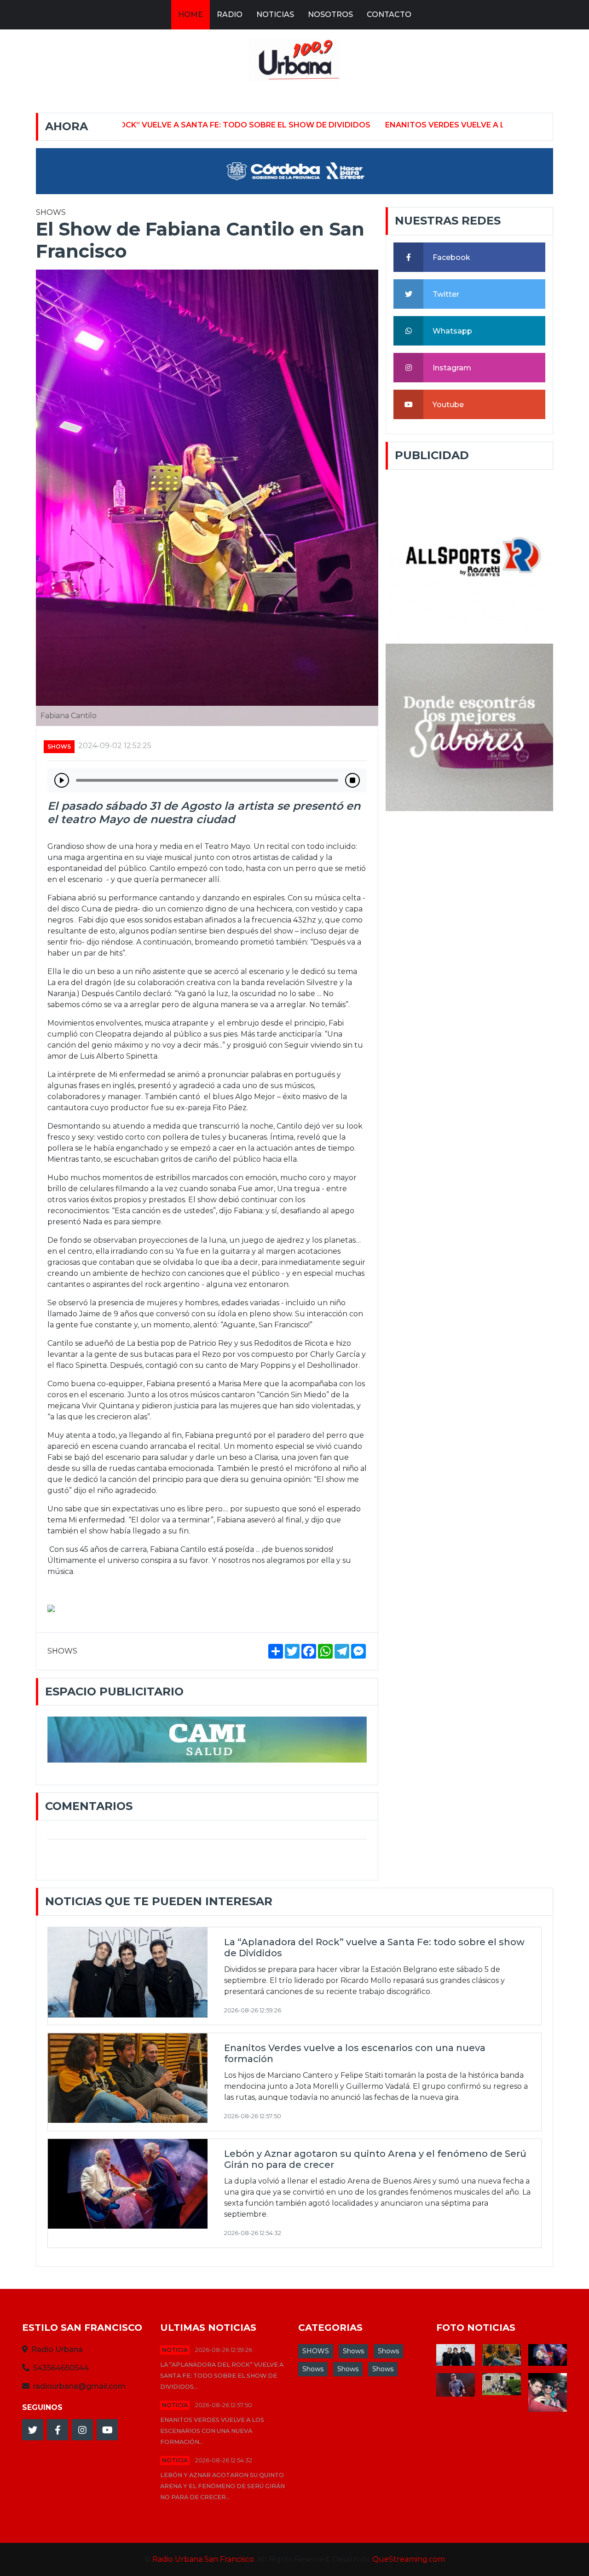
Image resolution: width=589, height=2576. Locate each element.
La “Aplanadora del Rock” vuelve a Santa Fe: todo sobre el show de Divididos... (222, 2376)
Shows (353, 2351)
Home (191, 14)
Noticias (275, 14)
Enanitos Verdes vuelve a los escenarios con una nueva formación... (212, 2431)
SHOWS (59, 746)
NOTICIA (175, 2350)
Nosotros (330, 14)
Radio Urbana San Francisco (203, 2559)
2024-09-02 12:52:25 (115, 746)
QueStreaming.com (409, 2559)
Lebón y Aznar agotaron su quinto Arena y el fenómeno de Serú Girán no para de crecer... (222, 2486)
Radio (230, 14)
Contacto (389, 14)
